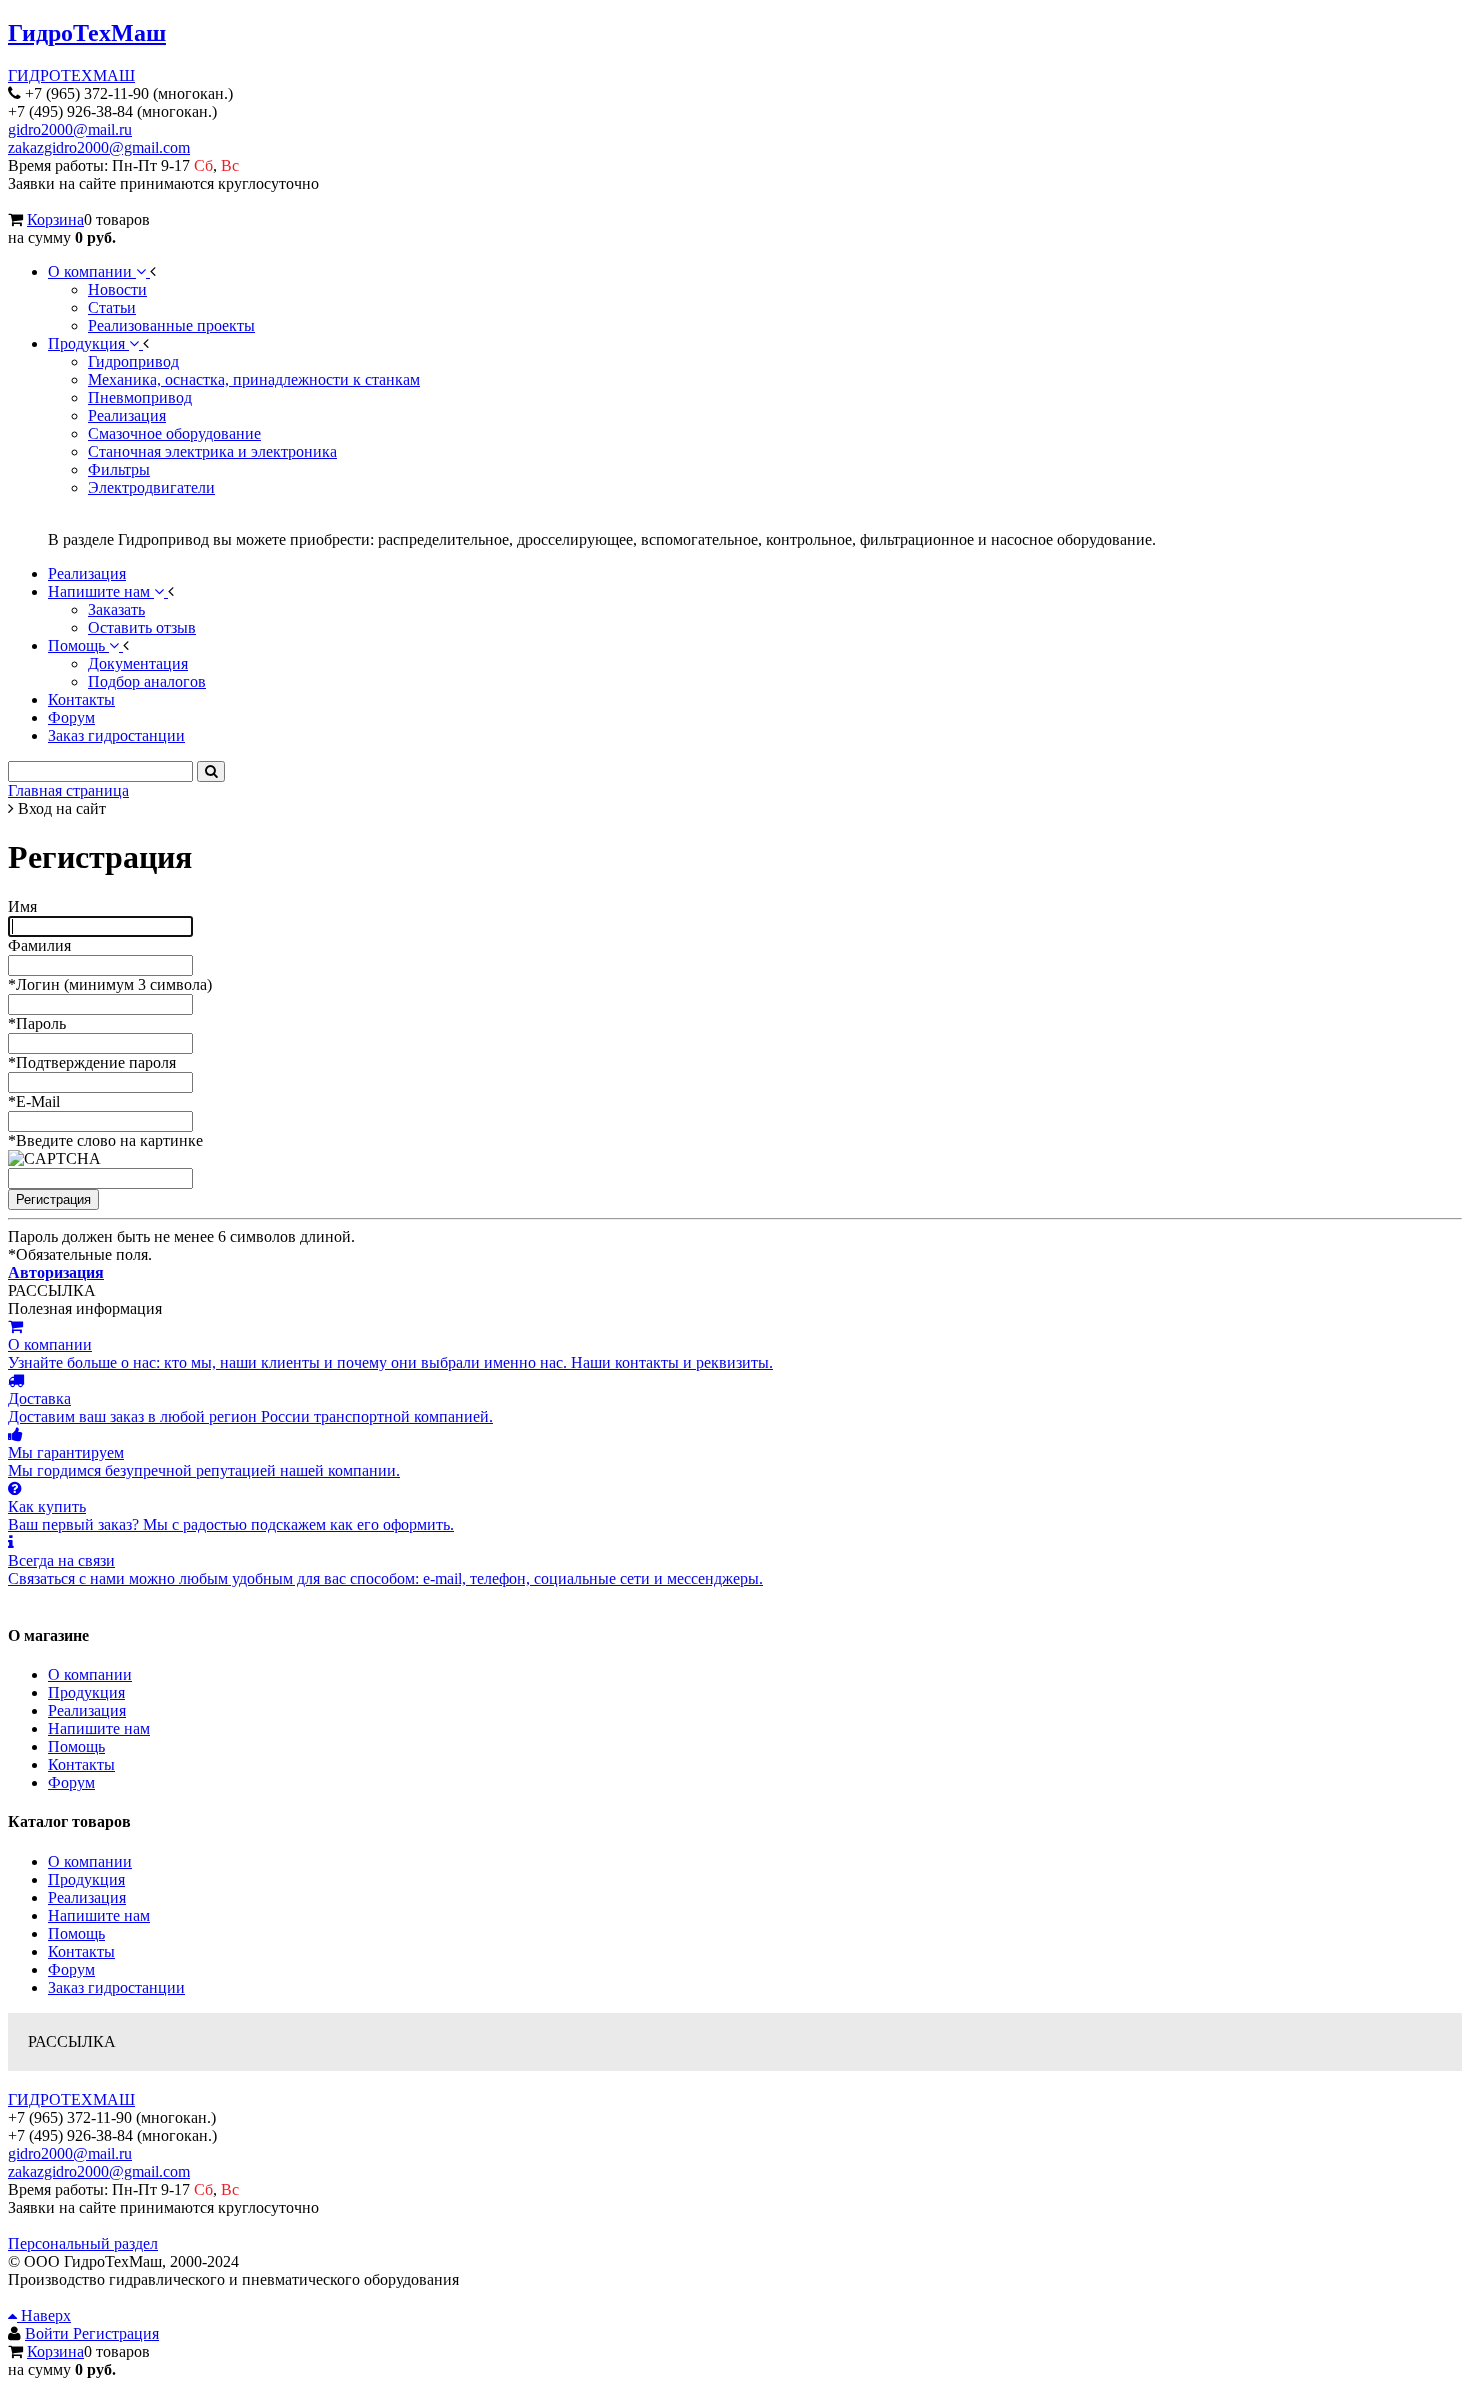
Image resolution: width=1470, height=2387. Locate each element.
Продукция (86, 1692)
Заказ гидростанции (116, 1987)
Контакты (81, 1764)
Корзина (55, 219)
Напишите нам (99, 1728)
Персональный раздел (83, 2243)
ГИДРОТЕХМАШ (71, 75)
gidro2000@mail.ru (70, 129)
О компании (90, 1674)
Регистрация (116, 2333)
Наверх (44, 2315)
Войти (49, 2333)
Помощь (76, 1746)
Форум (71, 1782)
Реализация (87, 1710)
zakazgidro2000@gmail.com (99, 147)
